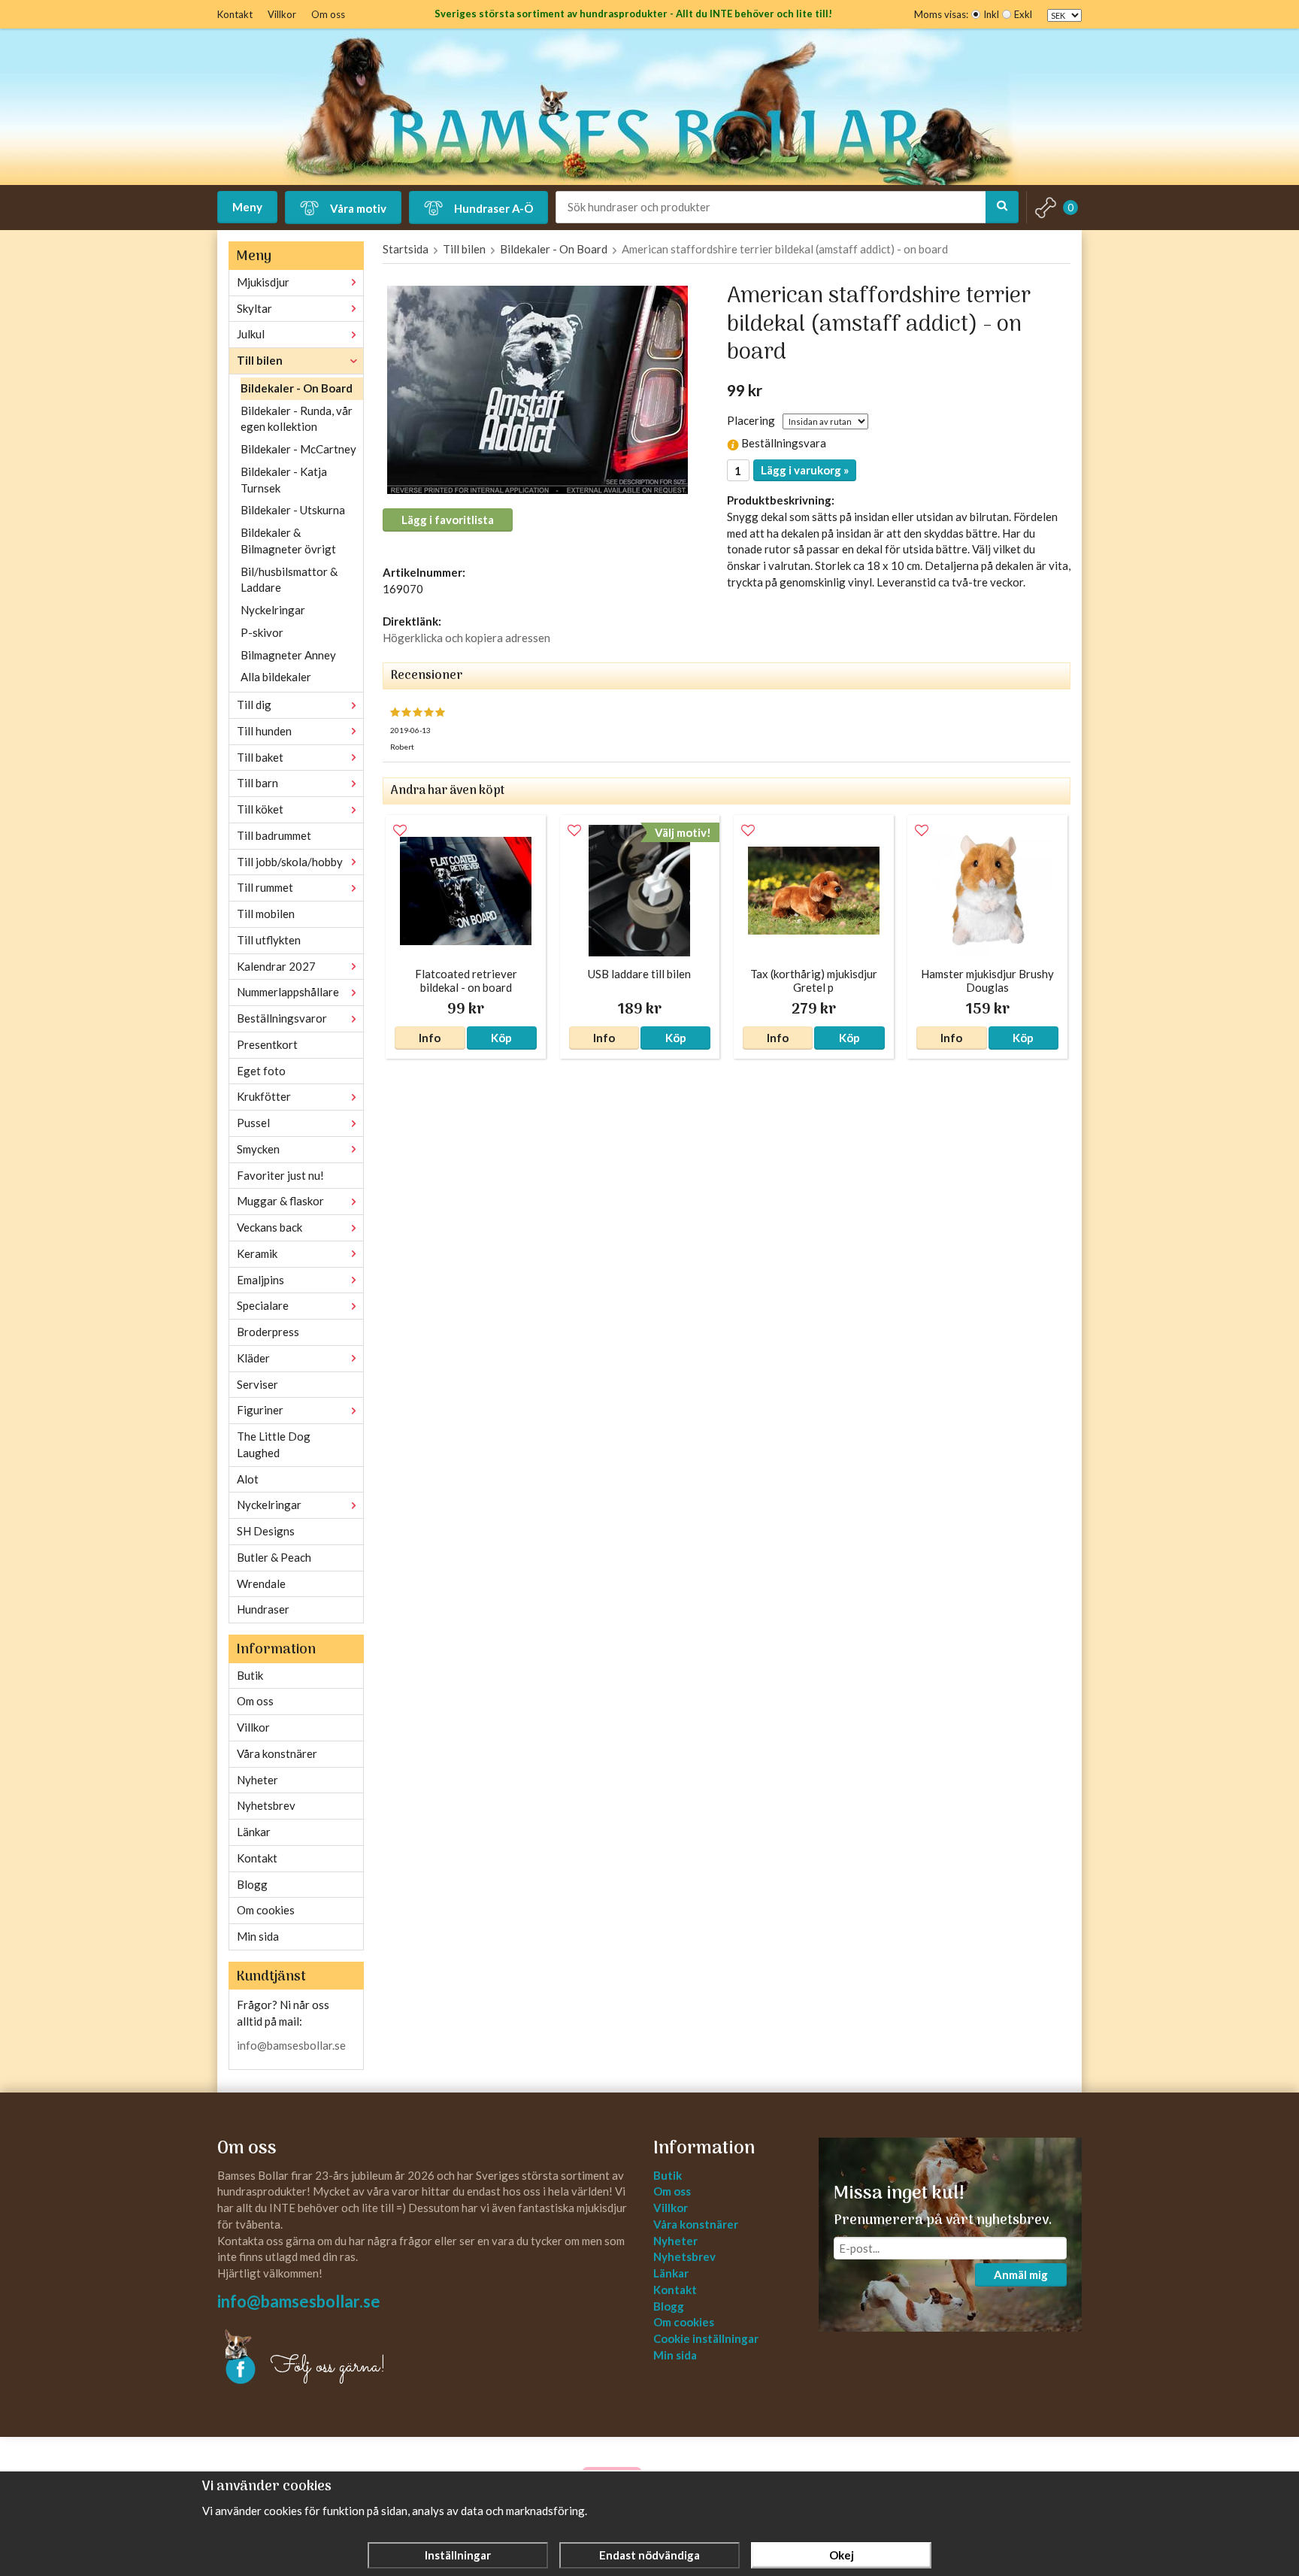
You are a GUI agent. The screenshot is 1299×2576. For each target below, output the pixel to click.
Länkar (254, 1832)
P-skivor (262, 632)
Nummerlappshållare (288, 992)
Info (430, 1038)
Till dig (254, 705)
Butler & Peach (274, 1557)
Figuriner (260, 1410)
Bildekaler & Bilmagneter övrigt (288, 541)
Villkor (282, 14)
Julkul (251, 334)
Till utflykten (269, 940)
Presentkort (267, 1044)
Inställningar (458, 2555)
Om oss (328, 14)
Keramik (257, 1253)
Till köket (260, 809)
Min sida (258, 1936)
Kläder (253, 1358)
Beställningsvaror (282, 1018)
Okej (842, 2555)
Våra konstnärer (277, 1753)
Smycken (258, 1149)
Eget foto (261, 1071)
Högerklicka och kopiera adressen (466, 638)
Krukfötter (264, 1096)
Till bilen (260, 360)
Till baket (260, 757)
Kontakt (235, 14)
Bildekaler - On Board (297, 388)
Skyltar (254, 308)
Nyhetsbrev (266, 1805)
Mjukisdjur (263, 282)
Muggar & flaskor (280, 1201)
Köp (501, 1038)
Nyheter (257, 1780)
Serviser (257, 1384)
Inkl (991, 14)
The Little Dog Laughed (274, 1444)
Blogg (252, 1884)
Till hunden (264, 731)
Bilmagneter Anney (288, 655)
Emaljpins (260, 1280)
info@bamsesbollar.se (291, 2045)
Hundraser (263, 1609)
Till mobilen (266, 914)
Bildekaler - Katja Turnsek (284, 480)
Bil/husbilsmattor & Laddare (289, 580)
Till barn (257, 783)
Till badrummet (274, 835)
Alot (248, 1479)
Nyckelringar (273, 610)
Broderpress (268, 1332)
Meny (247, 207)
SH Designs (266, 1531)
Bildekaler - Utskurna (293, 510)
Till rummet (265, 887)
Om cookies (266, 1910)
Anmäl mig (1021, 2274)
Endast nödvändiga (649, 2555)
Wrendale (261, 1583)
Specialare (263, 1305)
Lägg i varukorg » (805, 470)
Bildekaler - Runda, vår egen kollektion (297, 419)
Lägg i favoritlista (448, 520)
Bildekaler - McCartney (298, 449)
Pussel (253, 1123)
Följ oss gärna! (328, 2367)
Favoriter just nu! (280, 1175)
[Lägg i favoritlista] (400, 831)
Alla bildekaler (276, 677)
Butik (250, 1675)
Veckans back (269, 1227)
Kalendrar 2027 (276, 966)
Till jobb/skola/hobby (290, 862)
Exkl (1023, 14)
